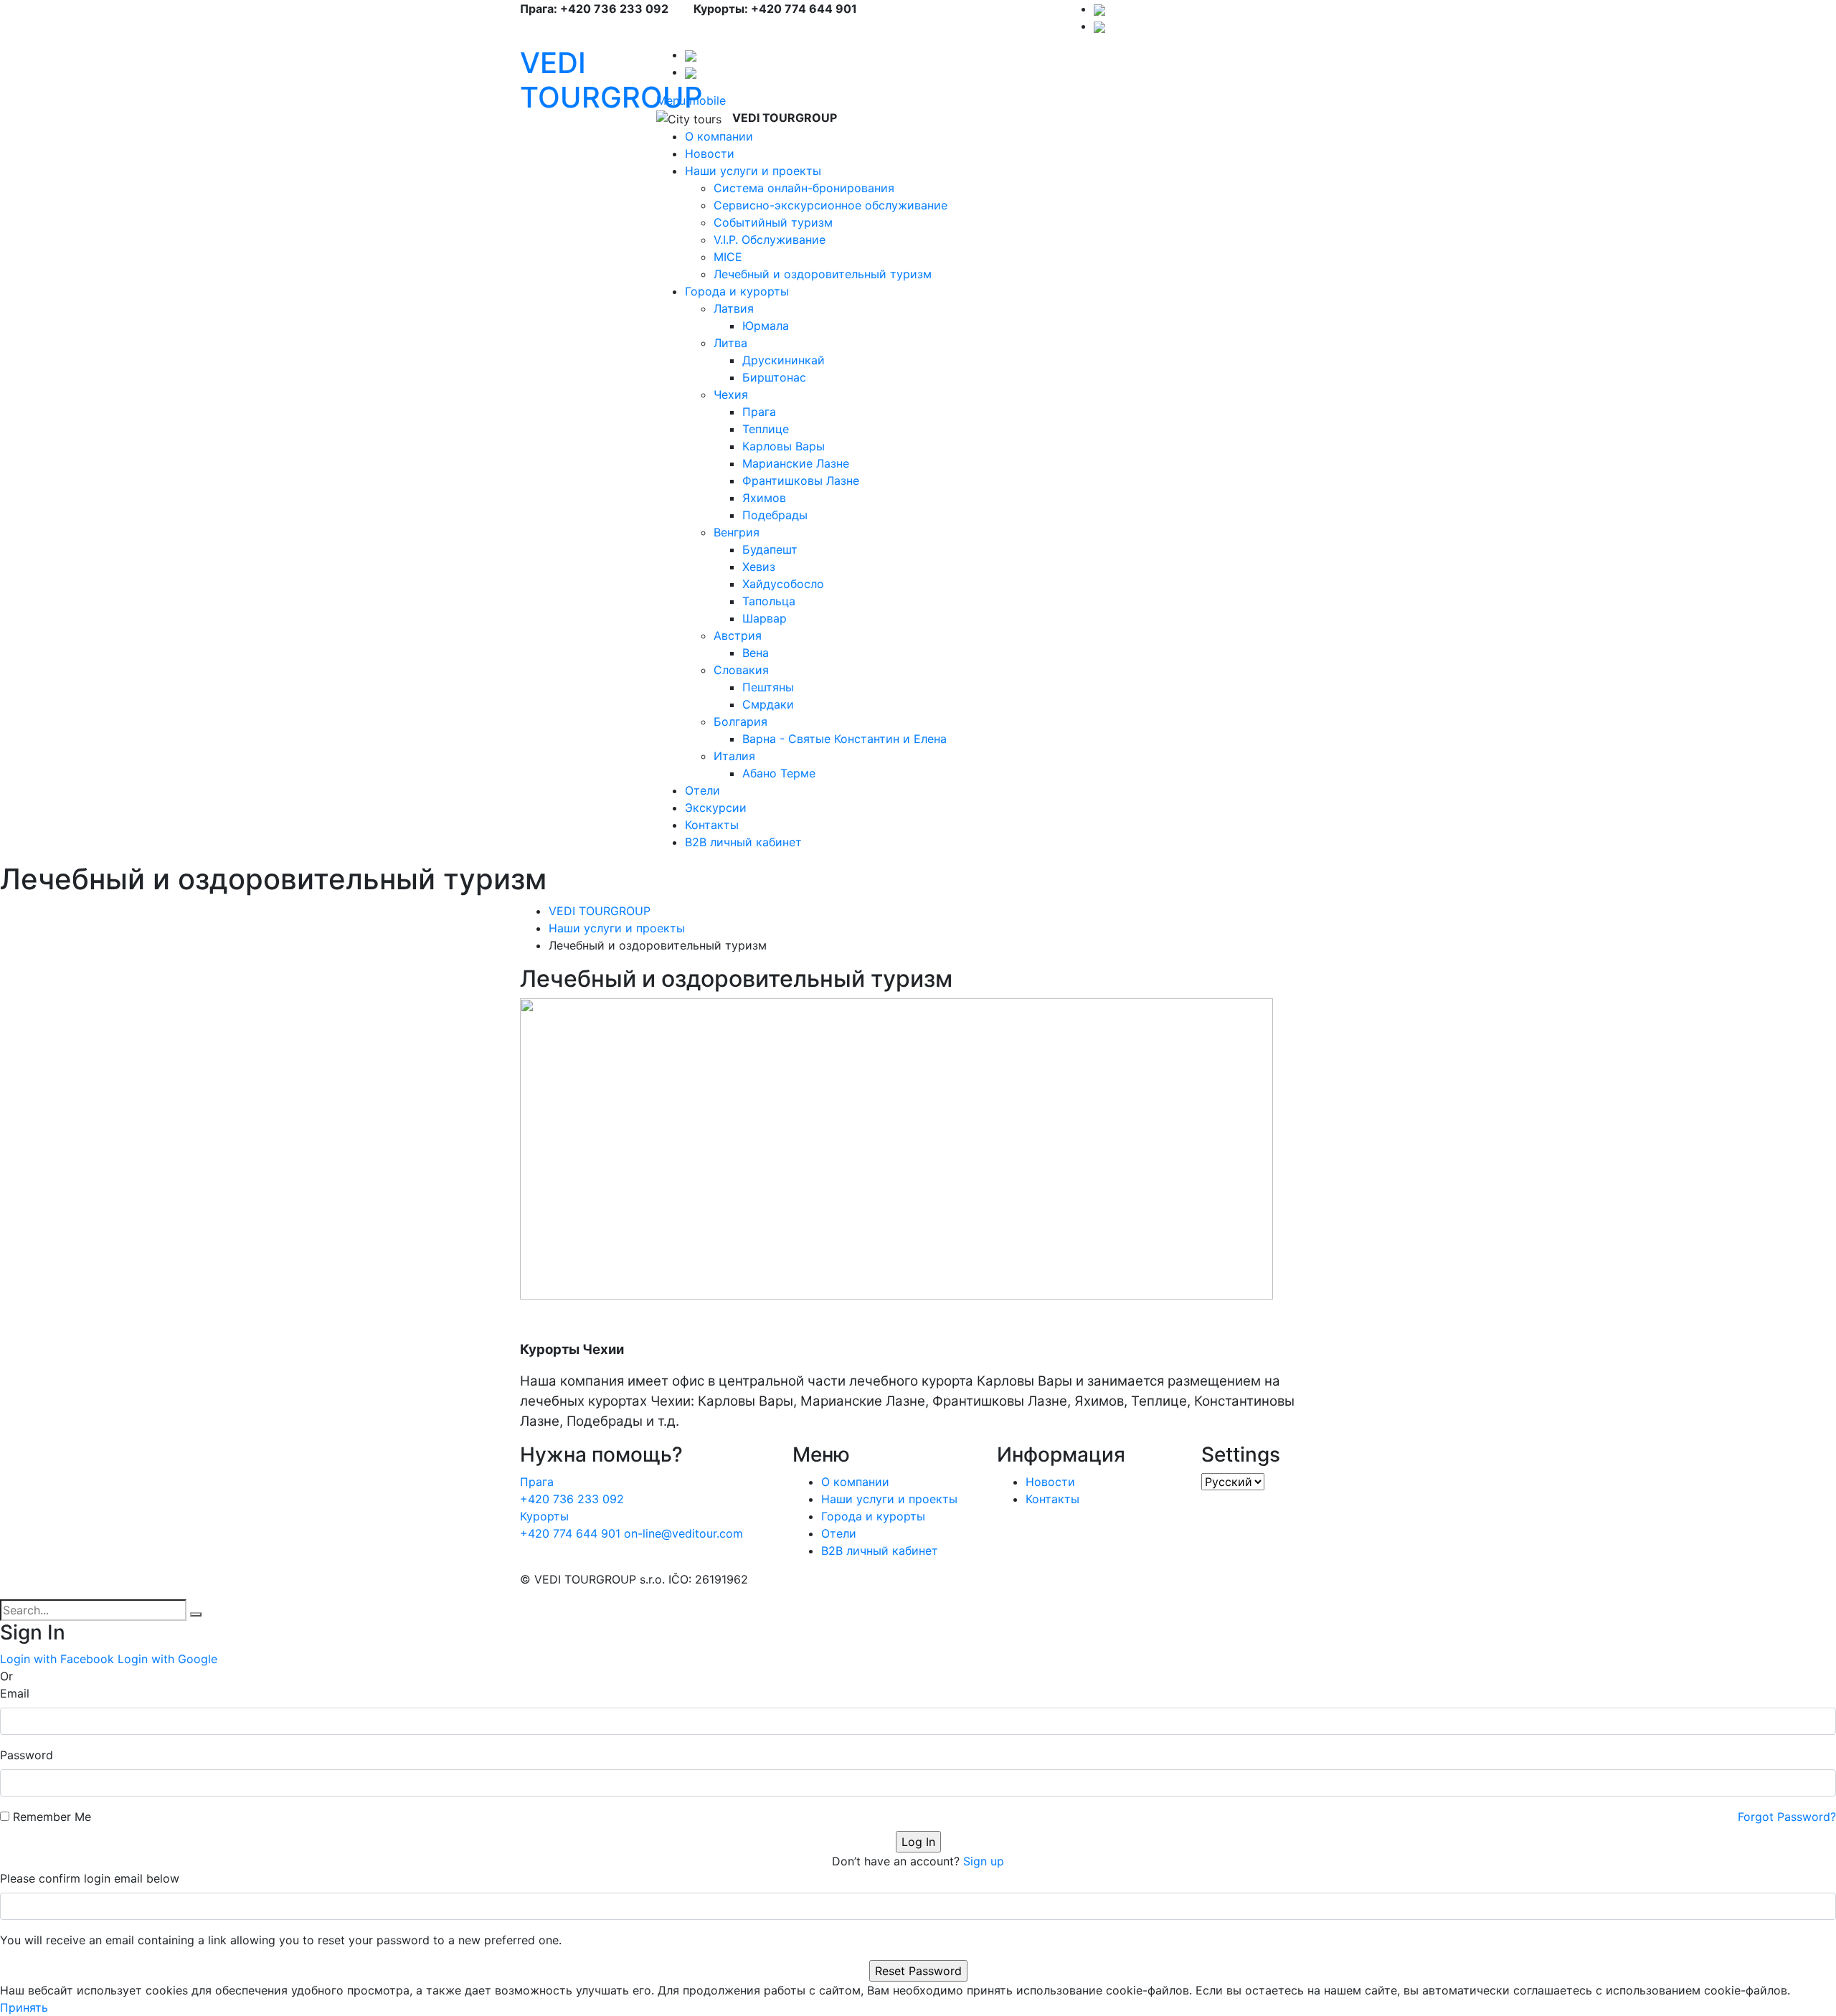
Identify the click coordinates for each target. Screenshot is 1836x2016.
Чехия (731, 394)
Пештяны (768, 687)
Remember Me (52, 1817)
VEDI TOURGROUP (611, 80)
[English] (1099, 26)
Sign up (984, 1861)
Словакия (741, 670)
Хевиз (759, 567)
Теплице (766, 429)
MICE (728, 257)
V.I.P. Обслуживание (770, 240)
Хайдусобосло (783, 584)
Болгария (740, 721)
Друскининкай (784, 360)
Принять (24, 2007)
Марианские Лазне (796, 463)
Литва (730, 343)
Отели (702, 790)
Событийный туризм (773, 222)
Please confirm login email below (90, 1878)
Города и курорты (737, 291)
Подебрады (775, 515)
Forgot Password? (1787, 1817)
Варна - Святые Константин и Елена (844, 739)
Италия (734, 756)
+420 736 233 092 (572, 1490)
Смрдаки (768, 704)
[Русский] (1099, 9)
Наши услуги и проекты (753, 171)
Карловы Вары (784, 446)
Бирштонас (774, 377)
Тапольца (769, 601)
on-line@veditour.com (683, 1533)
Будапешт (770, 549)
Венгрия (737, 532)
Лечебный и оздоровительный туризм (823, 274)
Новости (710, 153)
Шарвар (765, 618)
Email (15, 1693)
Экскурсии (716, 808)
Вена (756, 653)
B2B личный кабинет (743, 842)
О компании (719, 136)
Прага (759, 412)
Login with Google (167, 1659)
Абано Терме (779, 773)
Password (27, 1755)
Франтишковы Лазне (801, 481)
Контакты (712, 825)
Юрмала (766, 326)
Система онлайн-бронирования (804, 188)
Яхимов (764, 498)
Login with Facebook (57, 1659)
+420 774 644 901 (572, 1525)
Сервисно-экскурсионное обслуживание (831, 205)
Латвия (734, 308)
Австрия (738, 635)
